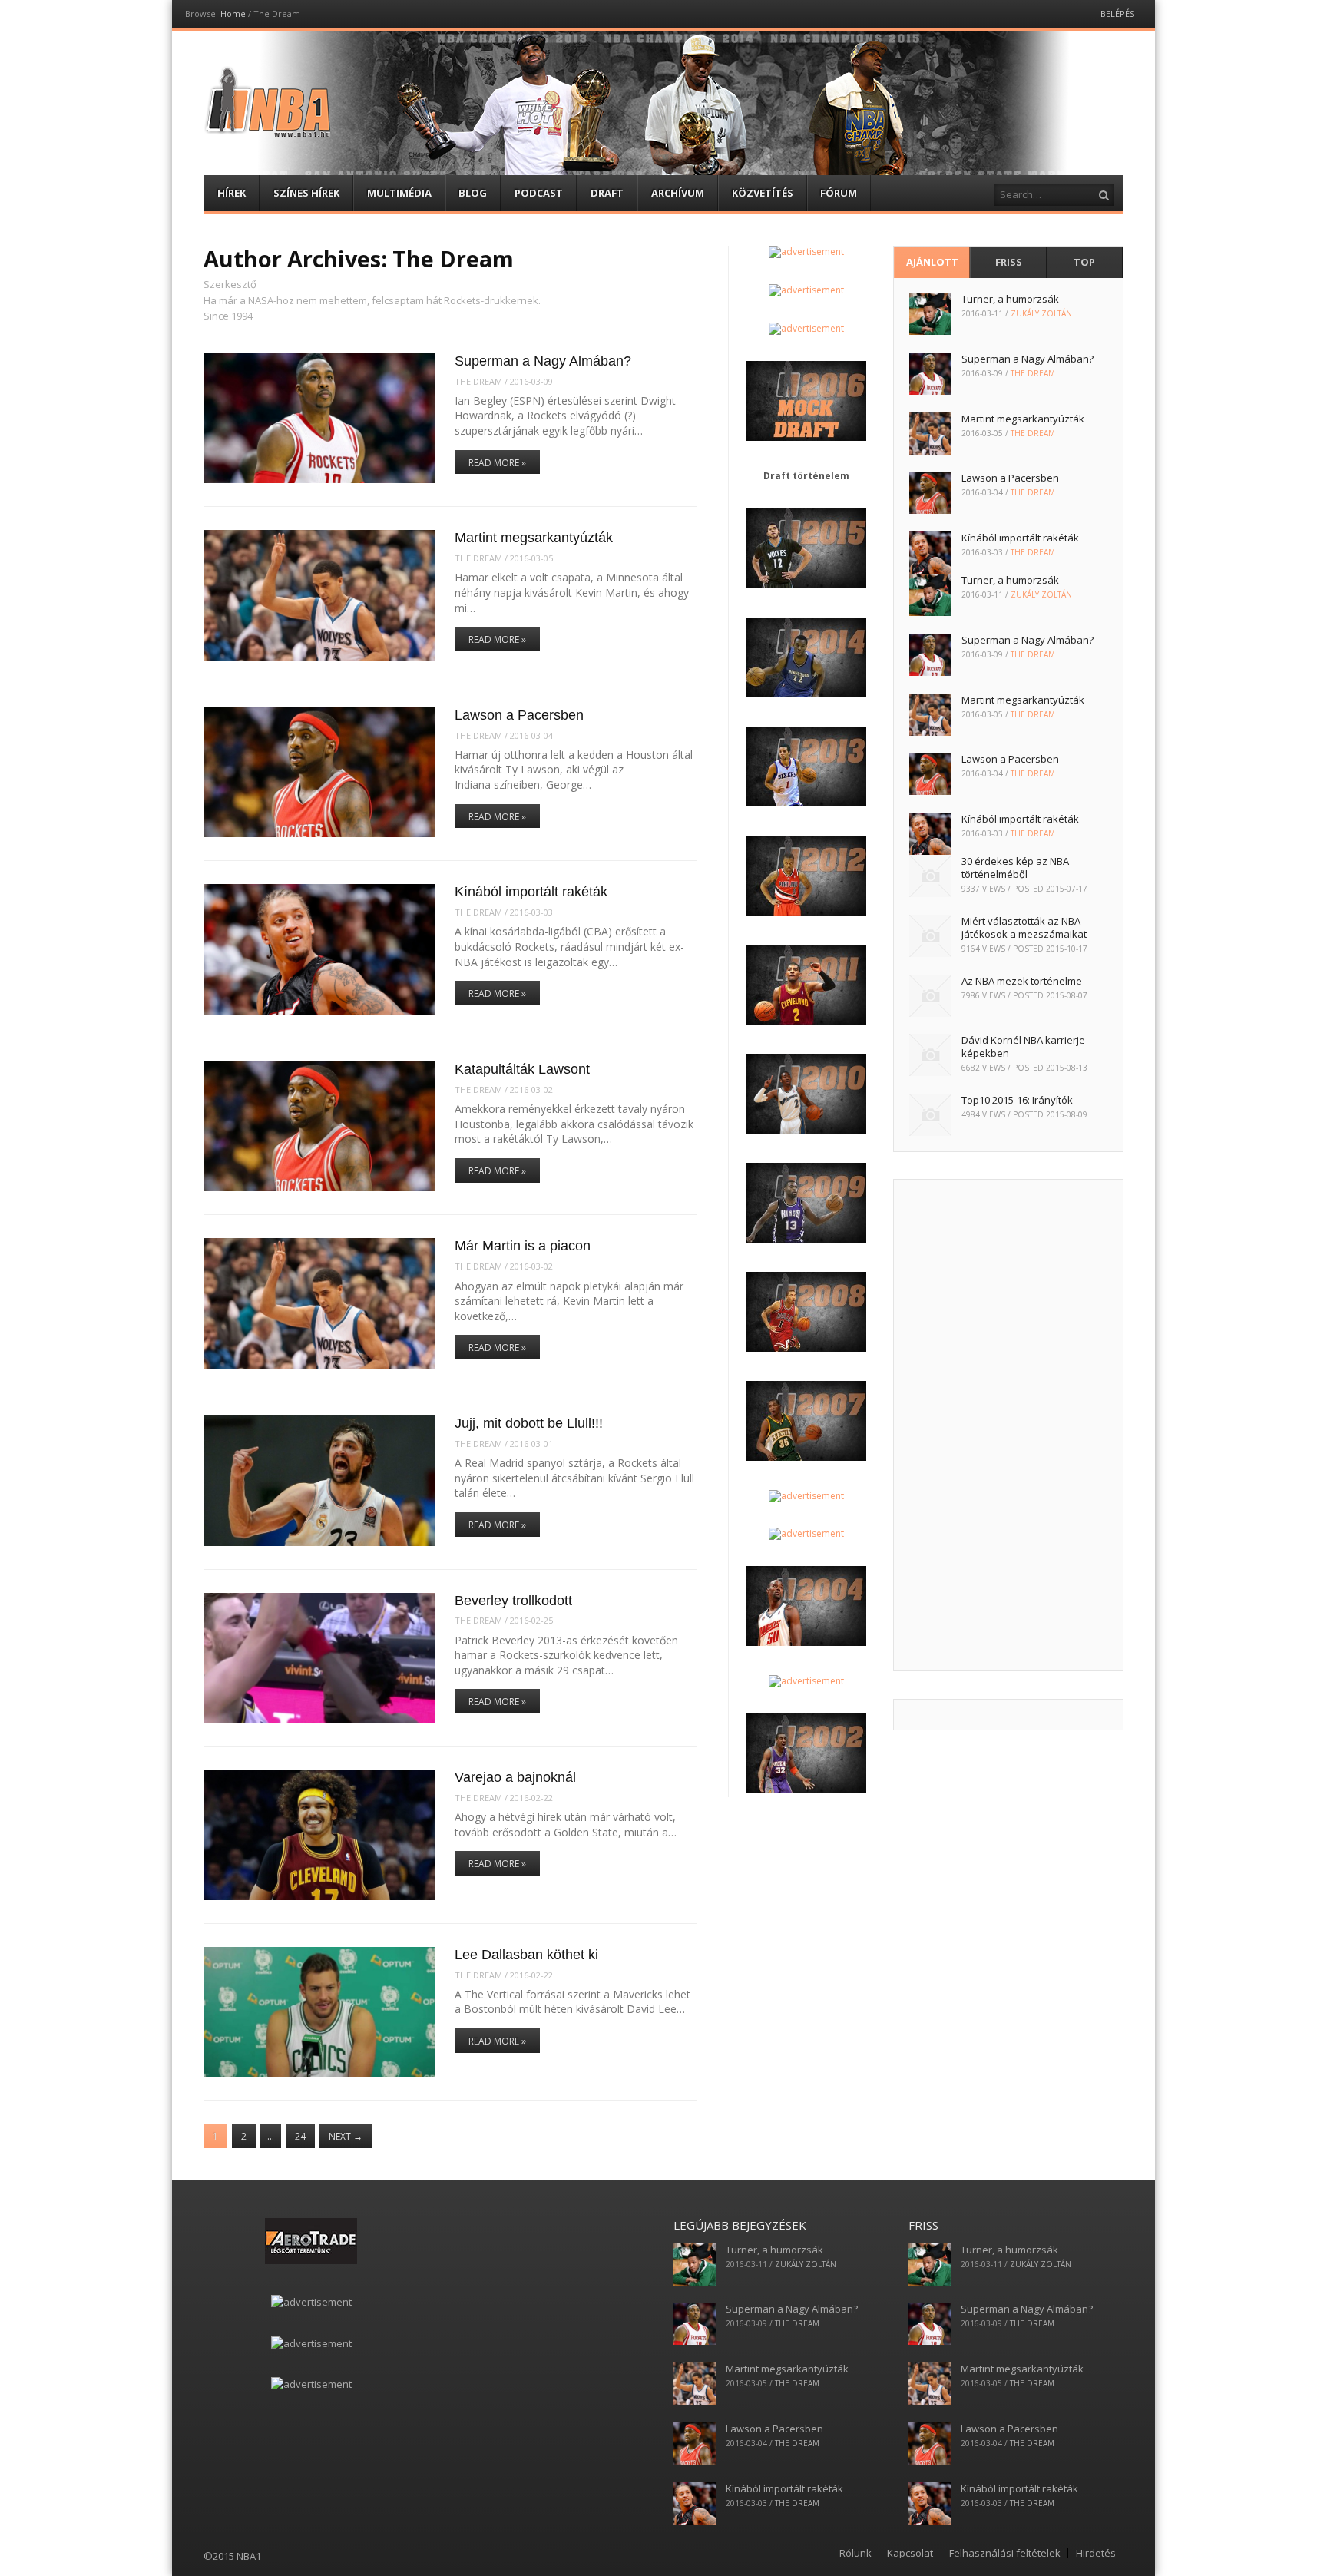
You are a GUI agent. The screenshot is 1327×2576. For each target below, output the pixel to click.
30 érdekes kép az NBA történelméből (1015, 867)
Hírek (232, 193)
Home (233, 13)
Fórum (839, 193)
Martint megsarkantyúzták (534, 538)
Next (346, 2136)
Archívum (678, 193)
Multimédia (399, 193)
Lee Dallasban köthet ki (526, 1955)
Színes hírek (306, 193)
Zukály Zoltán (1041, 313)
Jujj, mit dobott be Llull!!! (529, 1423)
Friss (1009, 262)
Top (1084, 262)
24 (300, 2136)
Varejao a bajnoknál (515, 1777)
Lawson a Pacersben (519, 715)
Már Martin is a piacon (523, 1246)
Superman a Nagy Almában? (543, 361)
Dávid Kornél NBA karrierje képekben (1023, 1046)
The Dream (478, 381)
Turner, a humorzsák (1010, 299)
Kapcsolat (910, 2553)
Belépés (1117, 13)
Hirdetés (1096, 2553)
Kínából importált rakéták (531, 892)
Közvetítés (763, 193)
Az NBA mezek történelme (1022, 981)
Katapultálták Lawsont (522, 1069)
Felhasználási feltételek (1005, 2553)
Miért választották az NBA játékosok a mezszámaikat (1024, 927)
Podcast (539, 193)
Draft (607, 193)
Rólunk (855, 2553)
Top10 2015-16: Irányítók (1017, 1100)
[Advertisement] (1008, 1425)
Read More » (497, 463)
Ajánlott (932, 262)
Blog (473, 193)
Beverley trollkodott (513, 1601)
